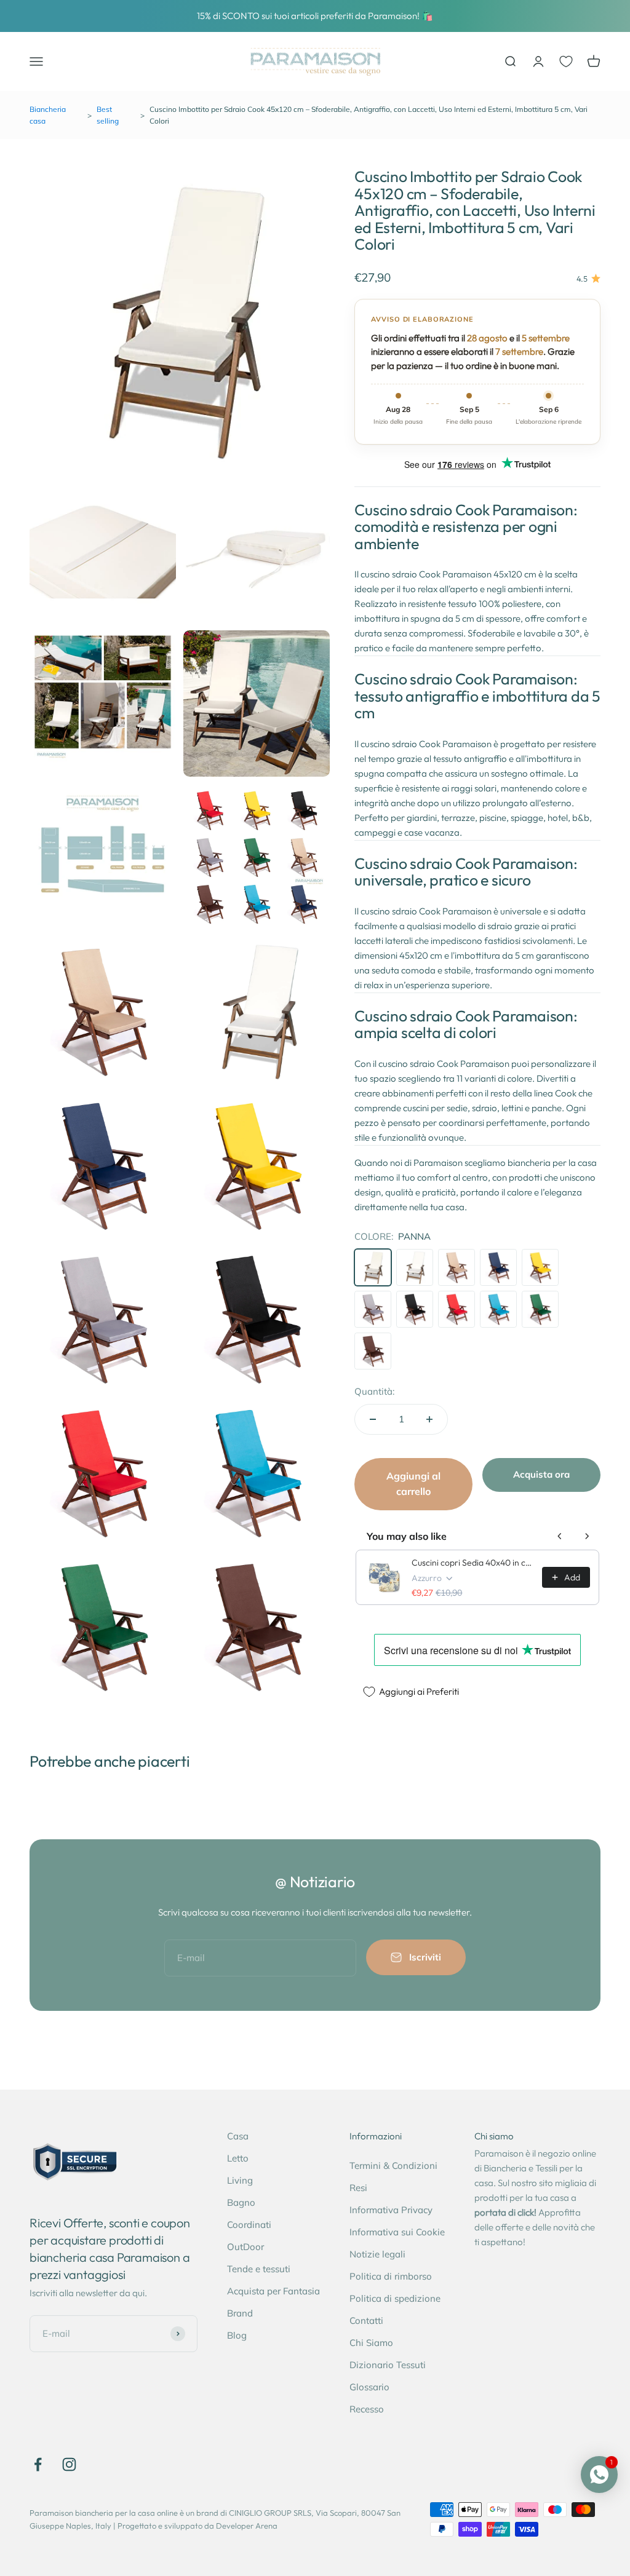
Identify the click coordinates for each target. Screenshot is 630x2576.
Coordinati (249, 2225)
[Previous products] (560, 1536)
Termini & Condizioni (393, 2166)
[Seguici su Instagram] (69, 2464)
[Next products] (587, 1536)
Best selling (108, 115)
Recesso (367, 2409)
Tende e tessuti (259, 2269)
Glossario (369, 2387)
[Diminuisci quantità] (373, 1419)
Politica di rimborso (391, 2276)
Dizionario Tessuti (388, 2365)
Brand (240, 2313)
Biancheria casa (48, 115)
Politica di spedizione (395, 2298)
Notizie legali (377, 2254)
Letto (238, 2158)
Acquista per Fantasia (273, 2291)
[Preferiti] (566, 61)
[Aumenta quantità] (429, 1419)
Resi (358, 2188)
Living (240, 2180)
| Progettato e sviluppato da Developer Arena (195, 2526)
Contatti (366, 2320)
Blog (237, 2335)
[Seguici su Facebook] (38, 2464)
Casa (238, 2136)
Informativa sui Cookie (397, 2232)
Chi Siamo (371, 2343)
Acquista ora (541, 1474)
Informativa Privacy (391, 2210)
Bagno (241, 2202)
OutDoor (245, 2247)
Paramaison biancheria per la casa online (104, 2513)
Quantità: (374, 1391)
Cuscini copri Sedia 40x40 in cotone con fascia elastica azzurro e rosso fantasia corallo (473, 1563)
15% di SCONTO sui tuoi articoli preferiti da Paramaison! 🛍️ (315, 16)
